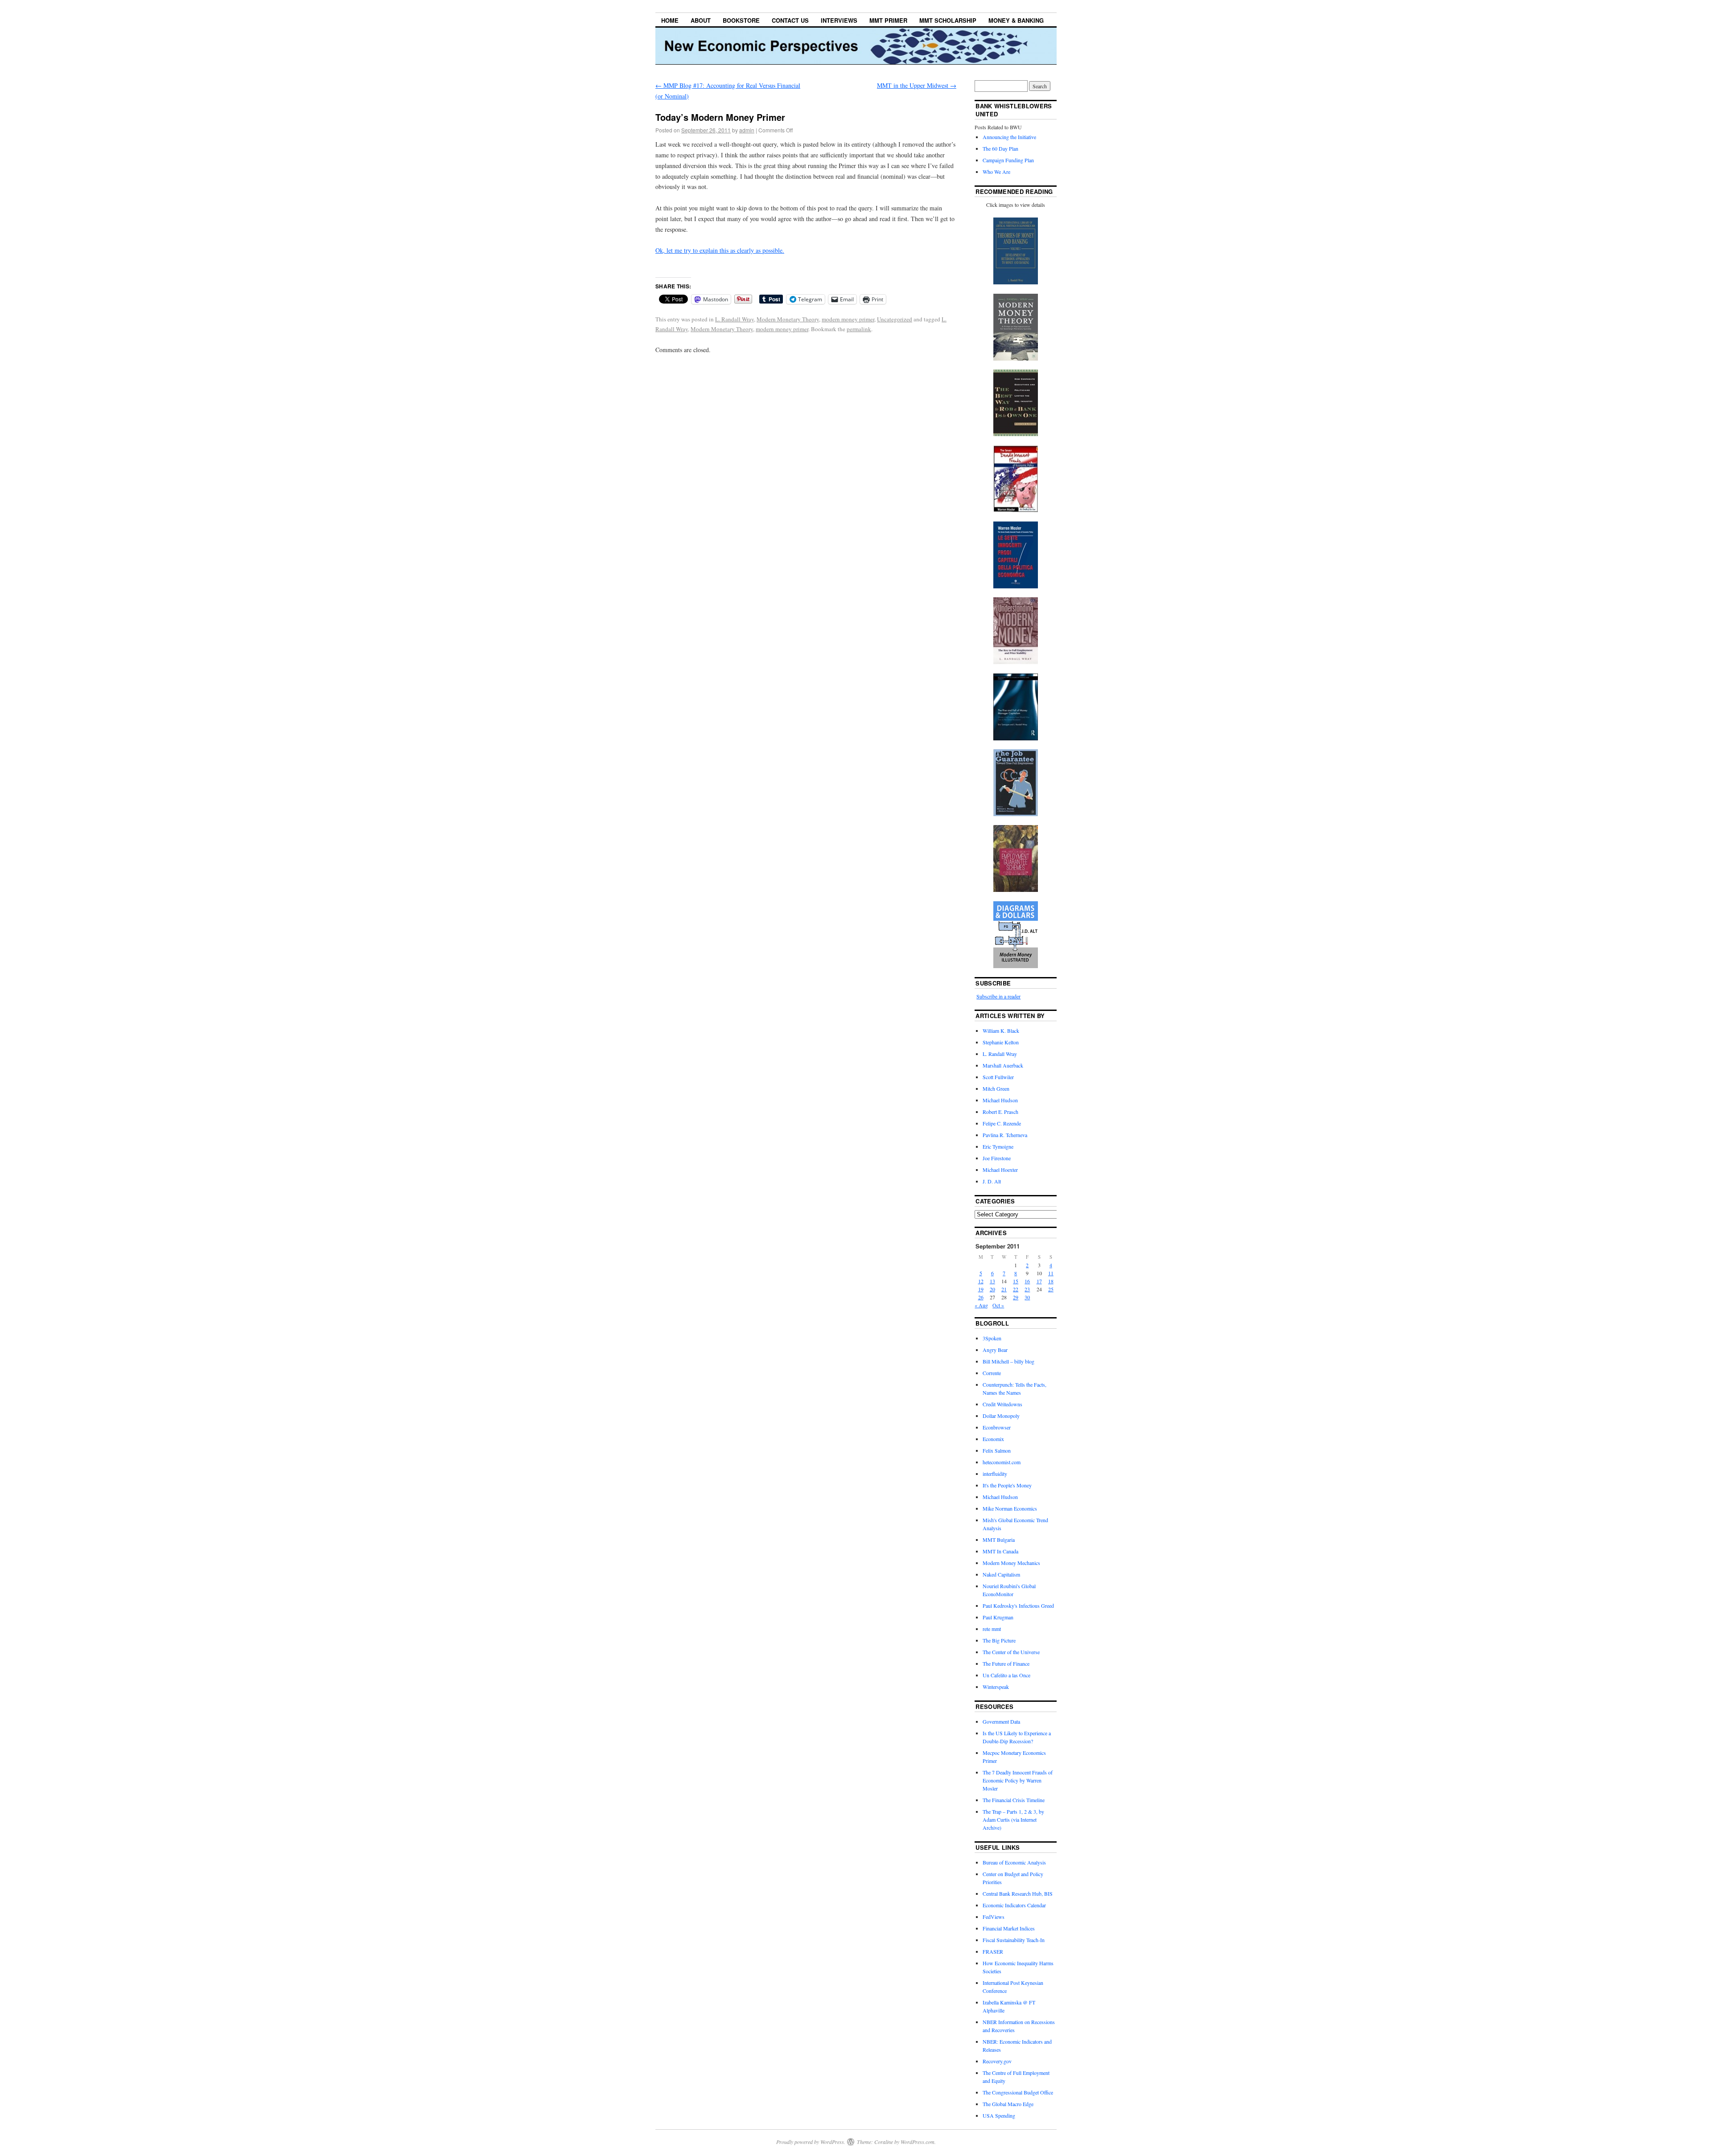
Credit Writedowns (1002, 1404)
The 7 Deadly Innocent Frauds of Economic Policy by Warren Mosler (1018, 1780)
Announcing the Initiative (1009, 137)
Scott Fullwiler (998, 1077)
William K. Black (1001, 1031)
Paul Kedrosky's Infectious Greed (1018, 1606)
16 (1027, 1281)
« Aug (981, 1305)
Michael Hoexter (1000, 1170)
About (701, 20)
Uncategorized (895, 319)
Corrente (992, 1373)
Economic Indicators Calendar (1014, 1905)
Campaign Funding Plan (1008, 160)
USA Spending (999, 2115)
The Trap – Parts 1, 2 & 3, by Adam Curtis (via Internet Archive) (1013, 1819)
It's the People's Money (1007, 1485)
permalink (859, 329)
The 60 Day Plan (1000, 148)
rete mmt (992, 1629)
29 (1016, 1297)
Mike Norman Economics (1010, 1508)
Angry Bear (995, 1350)
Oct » (998, 1305)
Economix (993, 1439)
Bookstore (741, 20)
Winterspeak (996, 1687)
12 (981, 1281)
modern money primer (848, 319)
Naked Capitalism (1001, 1574)
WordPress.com (918, 2142)
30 (1027, 1297)
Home (670, 20)
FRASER (993, 1951)
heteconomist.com (1002, 1462)
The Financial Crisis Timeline (1014, 1800)
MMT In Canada (1000, 1551)
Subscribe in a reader (998, 996)
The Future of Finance (1006, 1663)
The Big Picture (999, 1640)
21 (1004, 1289)
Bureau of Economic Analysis (1014, 1862)
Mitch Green (996, 1088)
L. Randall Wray (735, 319)
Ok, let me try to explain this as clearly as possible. (720, 250)
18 (1051, 1281)
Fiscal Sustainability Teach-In (1014, 1940)
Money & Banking (1016, 20)
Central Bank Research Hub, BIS (1018, 1893)
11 (1051, 1273)
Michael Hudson (1000, 1100)
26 (981, 1297)
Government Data (1001, 1721)
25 (1051, 1289)
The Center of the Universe (1011, 1652)
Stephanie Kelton (1001, 1042)
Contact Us (790, 20)
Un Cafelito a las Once (1006, 1675)
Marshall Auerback (1003, 1065)
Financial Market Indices (1009, 1928)
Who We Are (996, 172)
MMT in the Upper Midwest (917, 85)
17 (1039, 1281)
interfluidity (995, 1474)
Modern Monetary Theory (788, 319)
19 (981, 1289)
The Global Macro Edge (1008, 2104)
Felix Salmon (997, 1450)
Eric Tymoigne (998, 1146)
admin (747, 130)
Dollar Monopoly (1001, 1416)
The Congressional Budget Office (1018, 2092)
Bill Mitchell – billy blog (1008, 1361)
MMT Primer (888, 20)
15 (1016, 1281)
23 (1027, 1289)
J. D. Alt (992, 1181)
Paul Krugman (998, 1617)
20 (992, 1289)
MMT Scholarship (948, 20)
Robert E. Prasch (1000, 1112)
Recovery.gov (997, 2061)
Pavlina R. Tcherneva (1005, 1135)
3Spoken (992, 1338)
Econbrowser (997, 1427)
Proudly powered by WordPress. (811, 2142)
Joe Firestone (997, 1158)
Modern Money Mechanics (1011, 1563)
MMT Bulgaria (999, 1540)
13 (992, 1281)
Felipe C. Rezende (1002, 1123)
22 (1016, 1289)
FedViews (994, 1917)
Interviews (839, 20)
